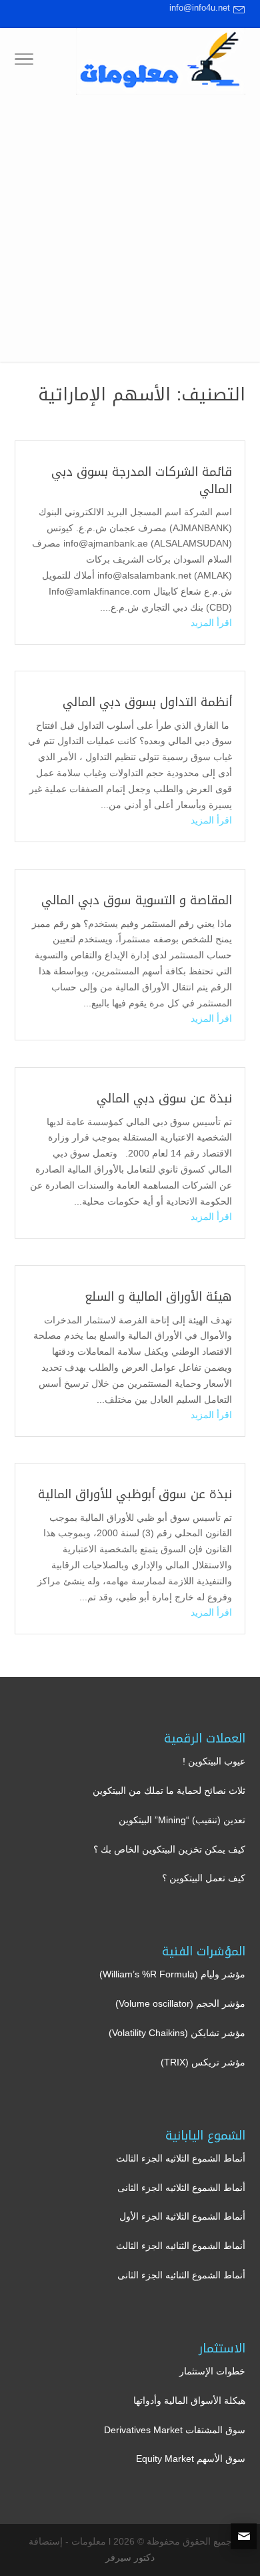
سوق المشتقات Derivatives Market (175, 2430)
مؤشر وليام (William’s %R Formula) (172, 1974)
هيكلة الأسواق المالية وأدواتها (189, 2400)
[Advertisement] (130, 232)
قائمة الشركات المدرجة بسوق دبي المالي (142, 480)
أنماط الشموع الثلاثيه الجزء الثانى (181, 2188)
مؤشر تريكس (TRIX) (203, 2062)
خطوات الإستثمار (212, 2371)
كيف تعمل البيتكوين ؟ (204, 1878)
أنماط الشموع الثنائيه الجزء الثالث (181, 2246)
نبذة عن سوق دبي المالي (164, 1098)
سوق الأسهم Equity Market (191, 2459)
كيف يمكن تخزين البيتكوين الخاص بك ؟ (169, 1849)
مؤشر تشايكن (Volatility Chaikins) (177, 2033)
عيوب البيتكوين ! (214, 1761)
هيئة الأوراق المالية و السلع (158, 1297)
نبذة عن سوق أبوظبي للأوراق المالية (135, 1494)
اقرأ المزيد (211, 623)
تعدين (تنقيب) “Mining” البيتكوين (182, 1820)
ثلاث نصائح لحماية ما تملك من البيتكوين (169, 1791)
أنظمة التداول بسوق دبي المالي (147, 702)
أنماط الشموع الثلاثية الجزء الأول (182, 2216)
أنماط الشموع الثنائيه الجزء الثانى (181, 2275)
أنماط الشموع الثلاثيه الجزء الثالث (181, 2158)
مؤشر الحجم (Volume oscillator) (180, 2003)
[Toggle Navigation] (24, 61)
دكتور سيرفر (130, 2557)
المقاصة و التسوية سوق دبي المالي (137, 900)
